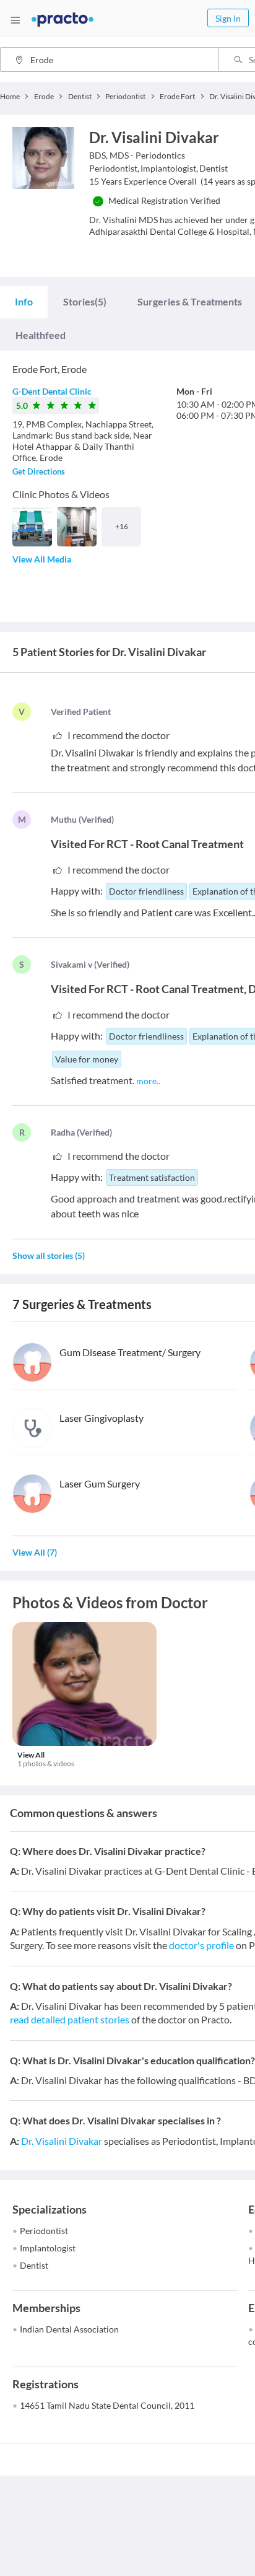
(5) (85, 301)
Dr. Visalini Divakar (62, 2141)
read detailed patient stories (70, 2019)
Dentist (34, 2265)
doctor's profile (201, 1945)
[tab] (24, 302)
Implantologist (48, 2248)
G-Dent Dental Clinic (52, 391)
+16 (122, 526)
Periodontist (44, 2231)
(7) (35, 1552)
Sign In (228, 18)
